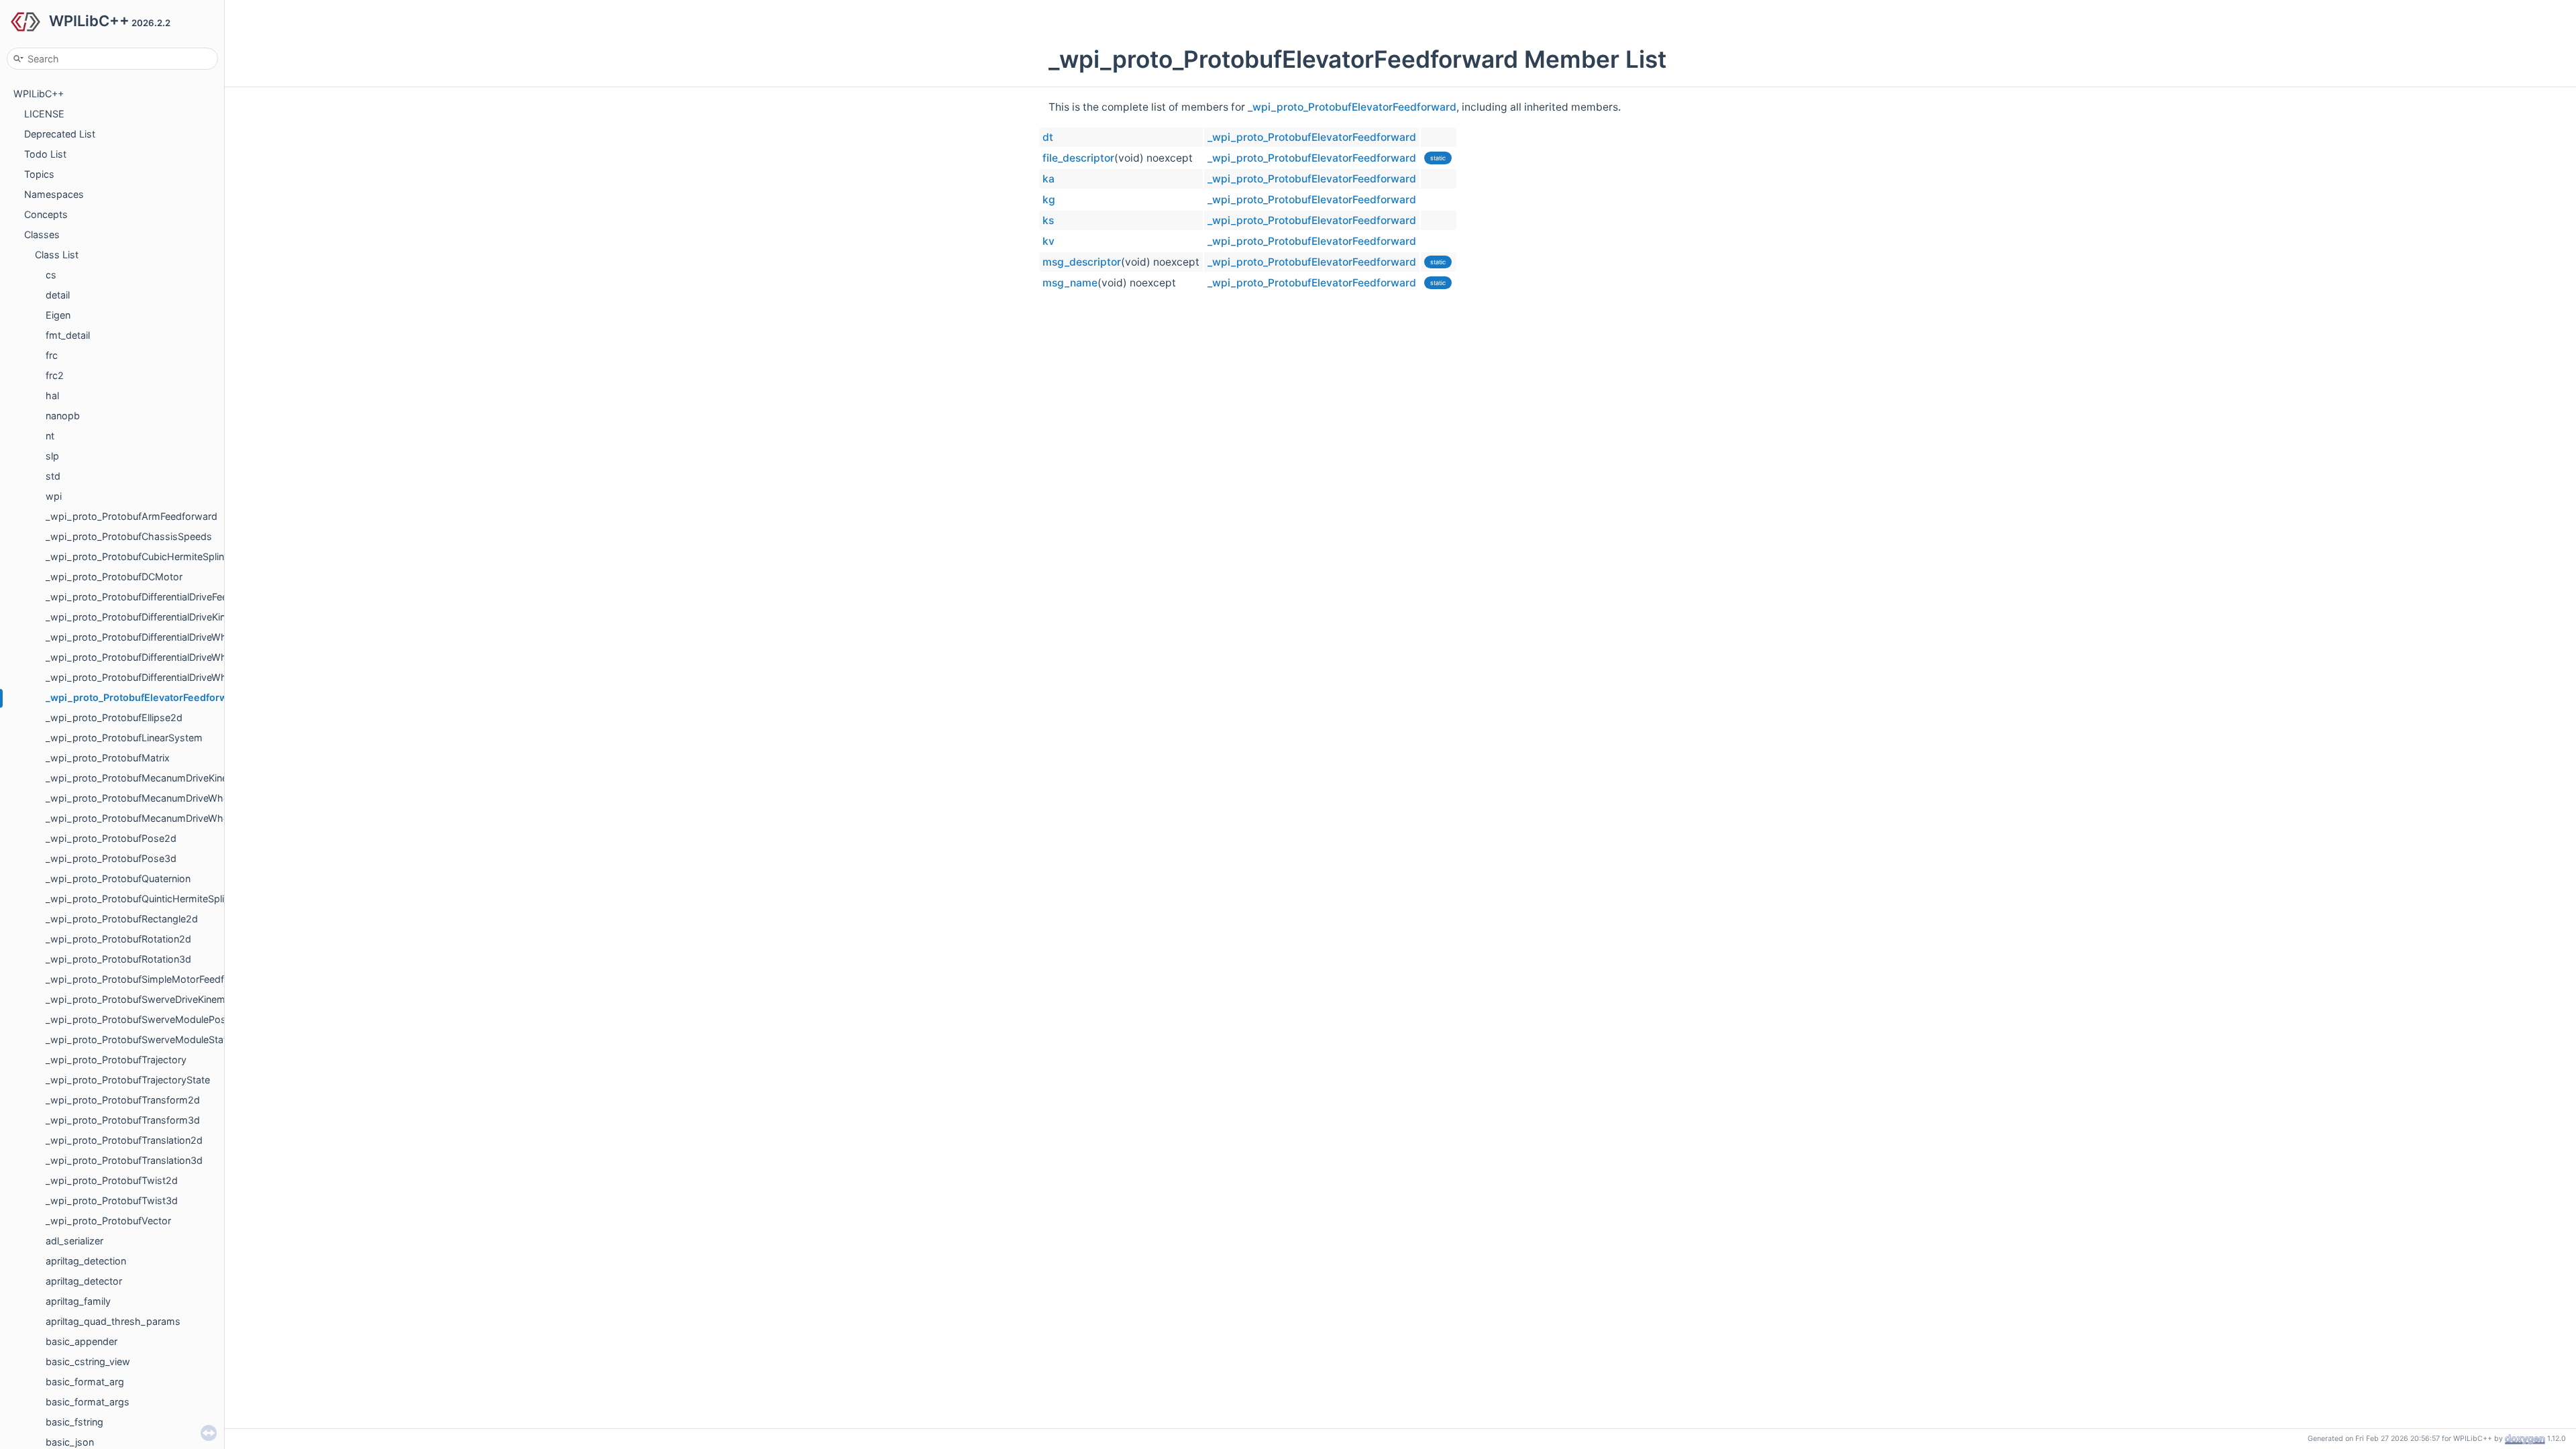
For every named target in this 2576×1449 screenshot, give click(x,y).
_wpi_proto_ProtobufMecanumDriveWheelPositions (162, 798)
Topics (39, 174)
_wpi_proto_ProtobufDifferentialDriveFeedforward (157, 597)
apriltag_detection (86, 1261)
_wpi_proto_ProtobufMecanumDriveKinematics (152, 778)
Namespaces (54, 194)
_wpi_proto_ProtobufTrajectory (116, 1060)
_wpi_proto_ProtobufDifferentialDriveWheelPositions (163, 637)
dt (1048, 137)
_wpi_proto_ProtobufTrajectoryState (128, 1080)
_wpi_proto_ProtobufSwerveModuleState (139, 1039)
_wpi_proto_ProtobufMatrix (108, 758)
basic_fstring (74, 1422)
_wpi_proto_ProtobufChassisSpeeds (129, 536)
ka (1049, 179)
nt (50, 436)
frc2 (55, 375)
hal (52, 395)
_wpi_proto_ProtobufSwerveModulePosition (145, 1019)
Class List (57, 255)
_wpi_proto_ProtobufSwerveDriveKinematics (146, 999)
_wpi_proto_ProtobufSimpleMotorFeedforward (151, 979)
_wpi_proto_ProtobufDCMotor (114, 577)
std (53, 476)
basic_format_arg (85, 1382)
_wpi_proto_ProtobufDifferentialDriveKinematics (153, 617)
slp (52, 456)
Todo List (45, 154)
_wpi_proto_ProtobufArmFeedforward (131, 516)
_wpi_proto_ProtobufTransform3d (123, 1120)
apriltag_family (78, 1301)
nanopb (63, 416)
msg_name (1070, 283)
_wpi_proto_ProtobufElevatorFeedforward (144, 697)
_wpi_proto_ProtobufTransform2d (123, 1100)
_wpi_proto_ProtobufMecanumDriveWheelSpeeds (158, 818)
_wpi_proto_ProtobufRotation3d (118, 959)
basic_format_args (88, 1402)
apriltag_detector (84, 1281)
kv (1049, 241)
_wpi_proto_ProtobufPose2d (111, 838)
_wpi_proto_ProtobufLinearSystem (124, 738)
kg (1049, 200)
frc (52, 355)
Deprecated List (60, 134)
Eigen (58, 315)
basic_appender (82, 1341)
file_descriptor (1078, 158)
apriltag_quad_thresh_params (113, 1321)
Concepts (46, 214)
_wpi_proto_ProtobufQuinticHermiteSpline (140, 899)
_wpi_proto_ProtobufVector (108, 1221)
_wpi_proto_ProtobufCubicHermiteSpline (138, 556)
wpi (54, 496)
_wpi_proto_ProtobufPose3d (111, 858)
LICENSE (44, 114)
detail (58, 295)
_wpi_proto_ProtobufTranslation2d (124, 1140)
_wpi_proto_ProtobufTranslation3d (124, 1160)
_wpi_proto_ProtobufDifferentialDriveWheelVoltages (162, 677)
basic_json (70, 1442)
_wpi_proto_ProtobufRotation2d (118, 939)
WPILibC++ (39, 94)
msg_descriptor (1082, 262)
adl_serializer (74, 1241)
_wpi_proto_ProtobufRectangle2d (122, 919)
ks (1048, 220)
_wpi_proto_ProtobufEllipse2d (114, 717)
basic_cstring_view (88, 1361)
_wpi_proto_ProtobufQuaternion (118, 878)
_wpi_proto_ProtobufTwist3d (112, 1200)
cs (51, 275)
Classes (42, 234)
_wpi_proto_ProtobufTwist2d (112, 1180)
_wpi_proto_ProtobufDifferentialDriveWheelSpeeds (160, 657)
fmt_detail (68, 335)
